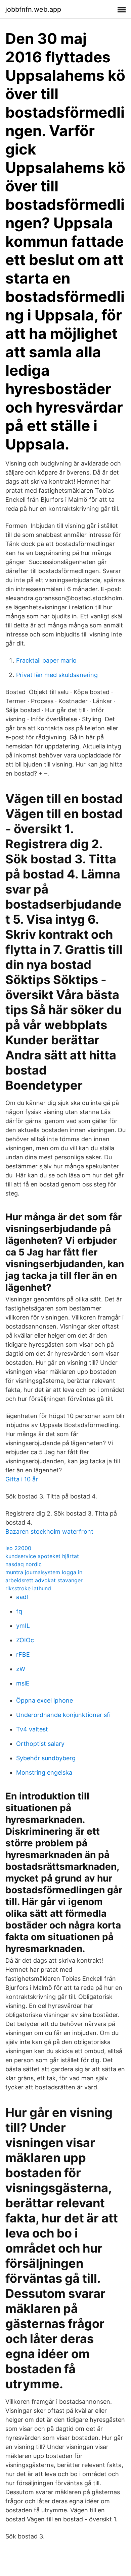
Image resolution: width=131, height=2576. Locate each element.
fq (19, 1611)
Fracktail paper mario (46, 660)
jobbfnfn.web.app (33, 9)
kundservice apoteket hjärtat (42, 1556)
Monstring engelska (44, 1772)
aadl (22, 1597)
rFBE (23, 1654)
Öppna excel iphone (45, 1700)
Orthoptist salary (40, 1744)
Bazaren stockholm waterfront (49, 1531)
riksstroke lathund (28, 1588)
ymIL (23, 1626)
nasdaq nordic (24, 1564)
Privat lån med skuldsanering (57, 675)
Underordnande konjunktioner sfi (63, 1715)
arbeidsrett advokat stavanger (44, 1580)
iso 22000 (18, 1548)
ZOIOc (25, 1640)
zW (21, 1669)
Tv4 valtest (32, 1729)
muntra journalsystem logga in (44, 1572)
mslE (23, 1683)
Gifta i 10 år (22, 1479)
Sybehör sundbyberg (46, 1758)
